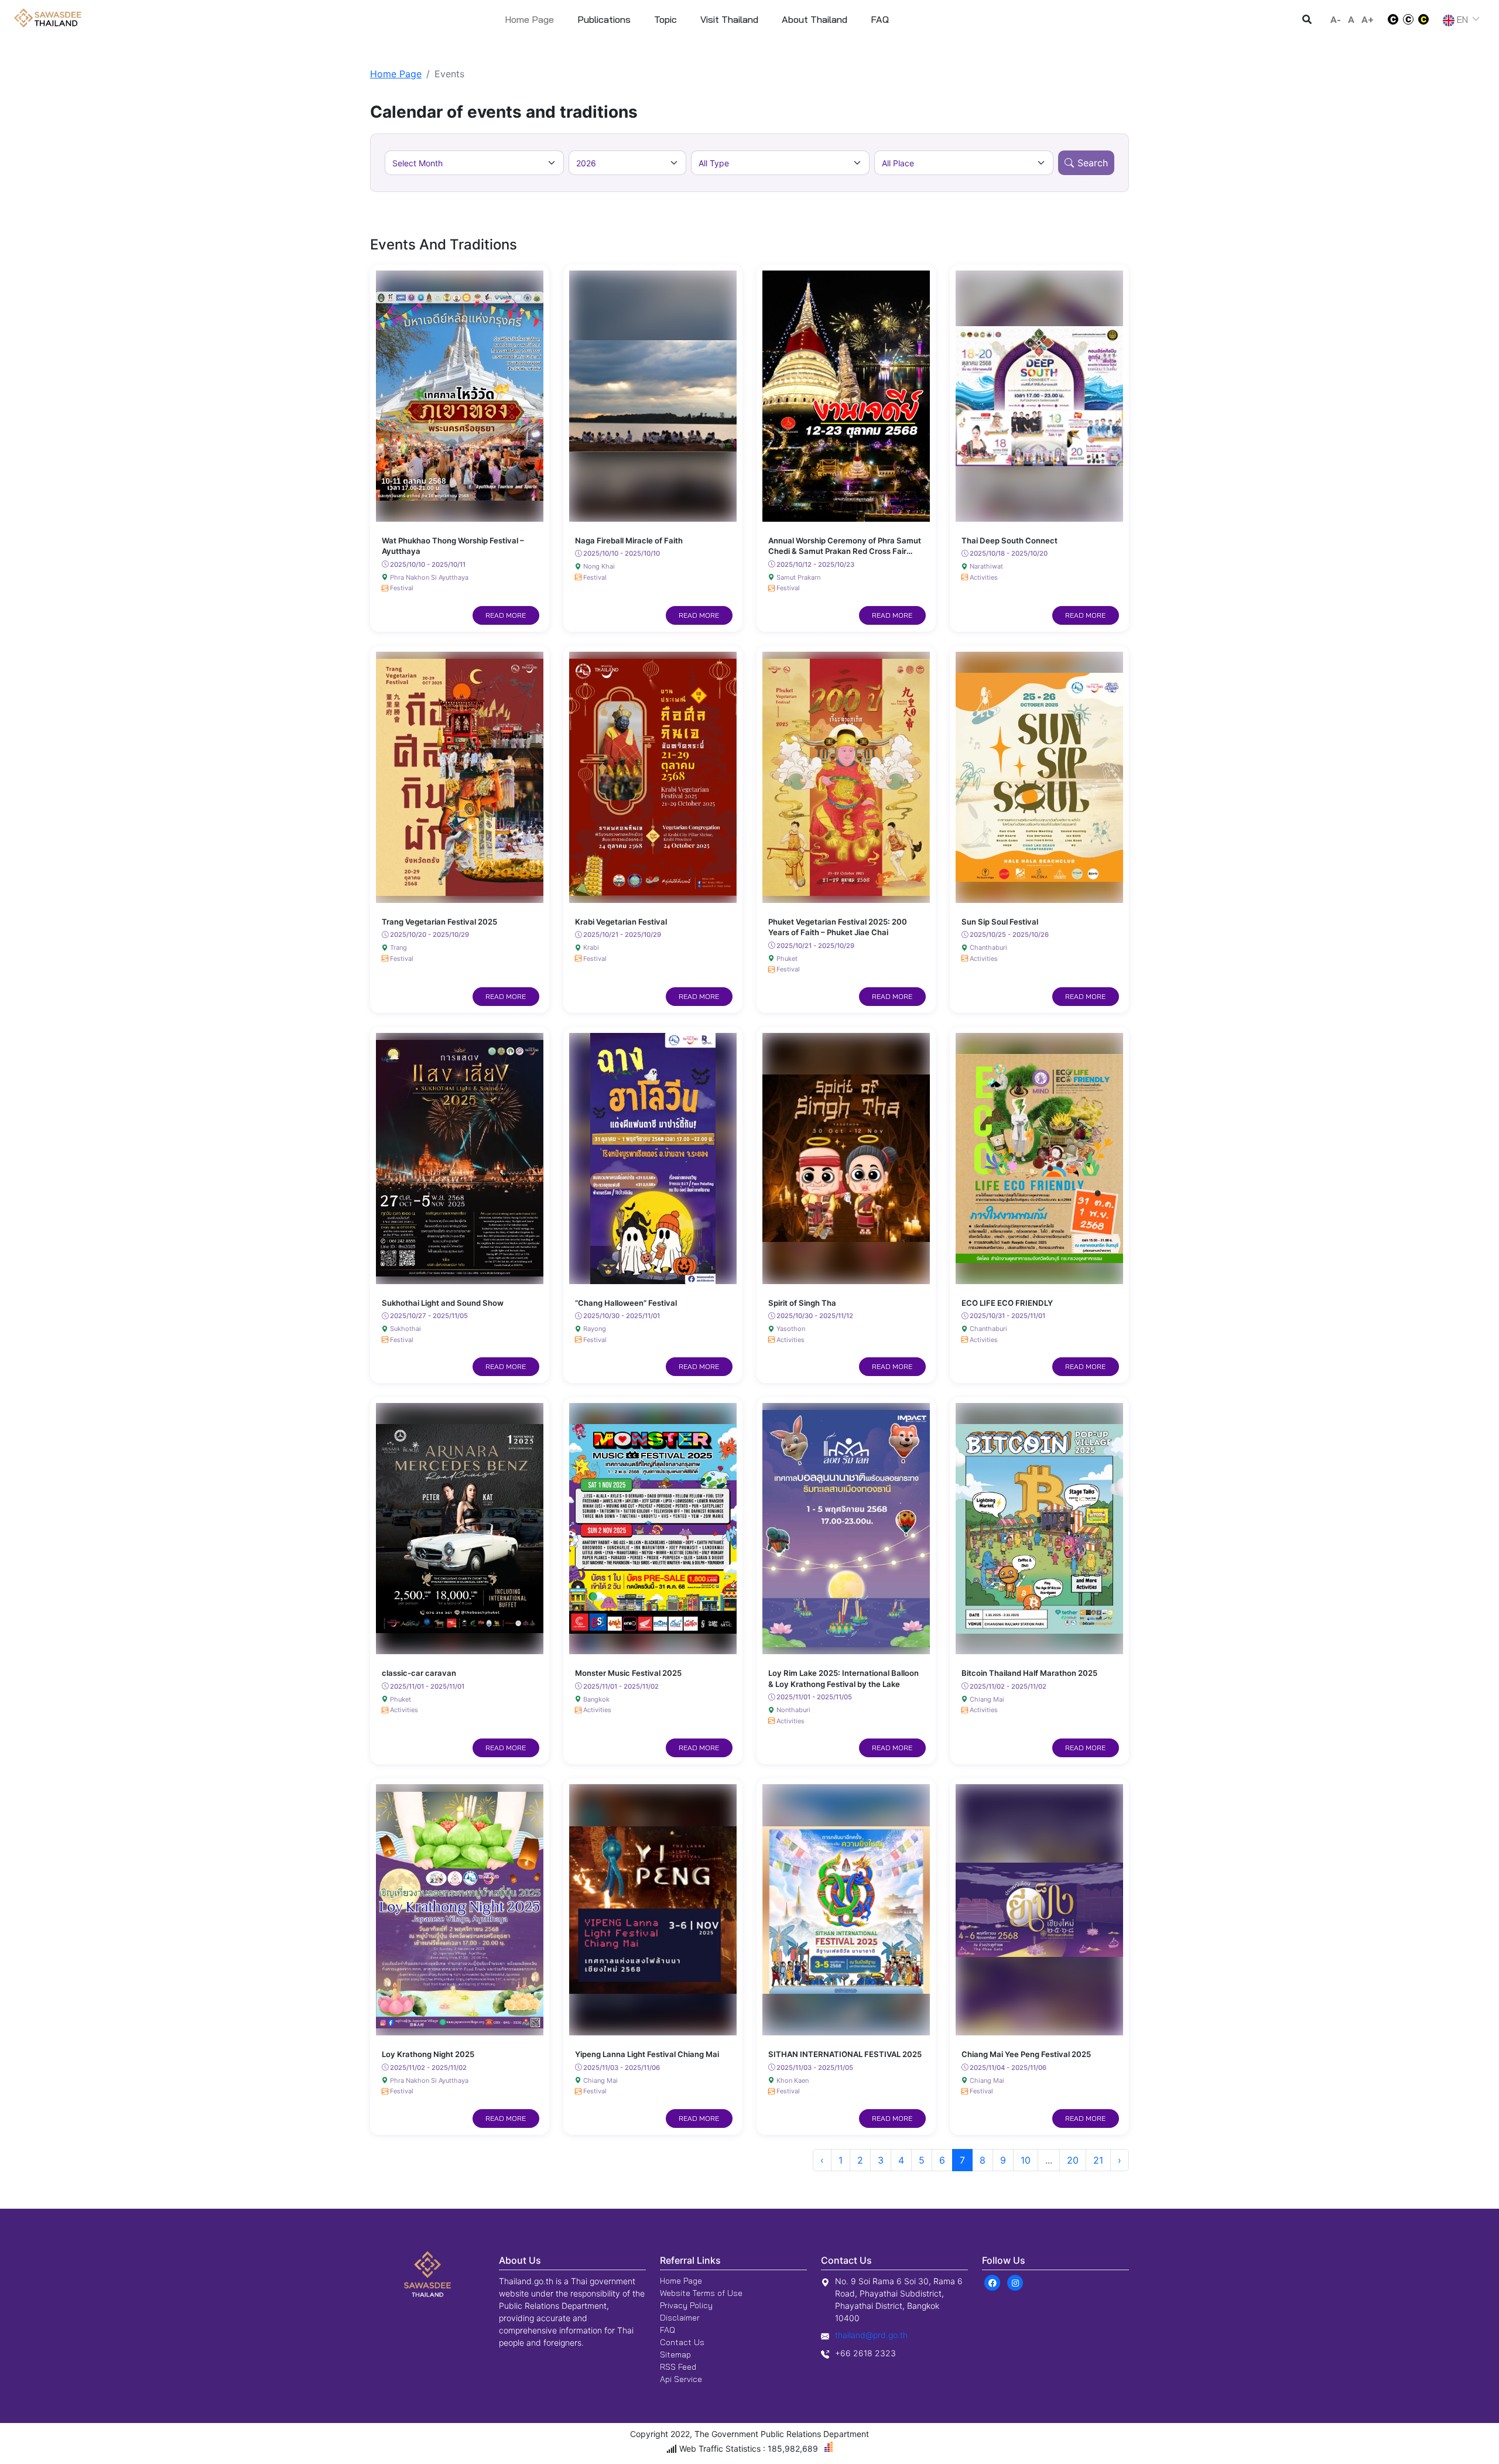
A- (1336, 19)
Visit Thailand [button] (729, 19)
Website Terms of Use (701, 2293)
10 (1026, 2160)
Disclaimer (680, 2318)
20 (1073, 2160)
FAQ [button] (880, 19)
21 (1098, 2160)
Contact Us (682, 2342)
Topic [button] (665, 19)
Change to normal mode (1408, 19)
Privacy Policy (686, 2305)
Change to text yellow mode (1427, 19)
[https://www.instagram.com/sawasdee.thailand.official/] (1015, 2282)
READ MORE (506, 615)
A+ (1368, 19)
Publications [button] (604, 19)
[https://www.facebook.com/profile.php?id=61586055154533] (992, 2282)
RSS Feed (678, 2367)
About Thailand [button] (814, 19)
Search (1093, 163)
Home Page (529, 19)
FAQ (668, 2330)
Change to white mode (1390, 19)
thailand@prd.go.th (871, 2335)
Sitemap (675, 2355)
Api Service (681, 2379)
